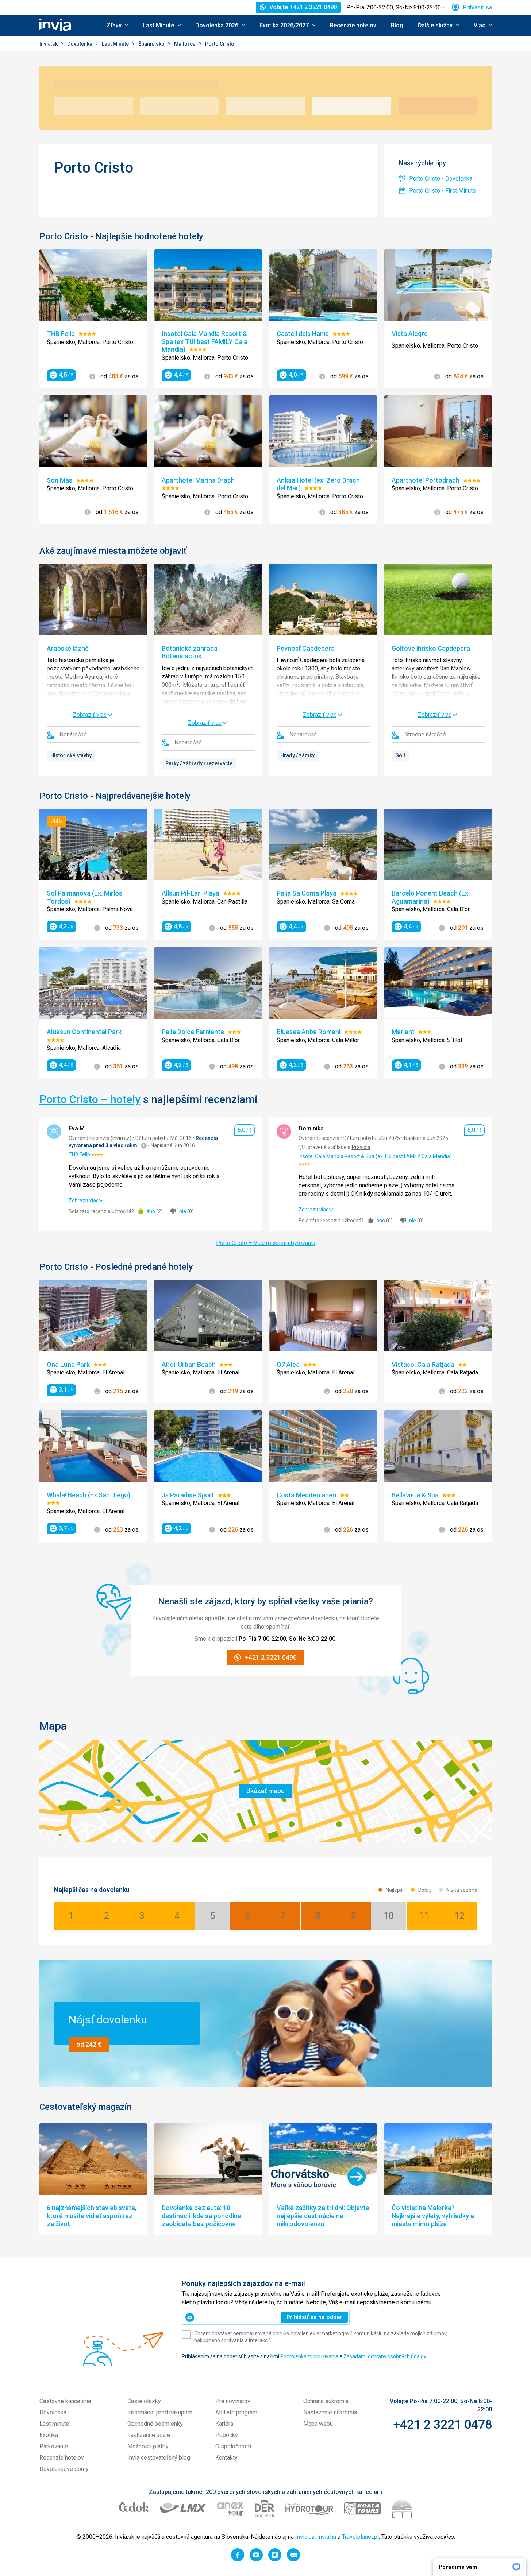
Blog (397, 25)
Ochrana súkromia (326, 2401)
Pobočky (227, 2435)
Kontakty (226, 2458)
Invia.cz (305, 2537)
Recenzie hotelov (353, 25)
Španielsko (152, 44)
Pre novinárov (233, 2401)
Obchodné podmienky (155, 2424)
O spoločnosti (233, 2446)
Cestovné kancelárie (65, 2401)
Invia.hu (327, 2537)
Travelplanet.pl (360, 2537)
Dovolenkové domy (64, 2469)
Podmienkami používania (309, 2356)
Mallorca (185, 44)
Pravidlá (361, 1147)
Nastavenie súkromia (330, 2412)
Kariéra (224, 2424)
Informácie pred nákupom (160, 2412)
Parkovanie (54, 2446)
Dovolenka (80, 44)
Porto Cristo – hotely (90, 1099)
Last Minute (116, 44)
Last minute (54, 2424)
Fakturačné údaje (149, 2435)
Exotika (49, 2435)
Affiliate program (236, 2412)
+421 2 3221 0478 (442, 2424)
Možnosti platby (148, 2446)
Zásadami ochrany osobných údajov (385, 2356)
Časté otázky (144, 2401)
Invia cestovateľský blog (159, 2458)
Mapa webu (318, 2424)
